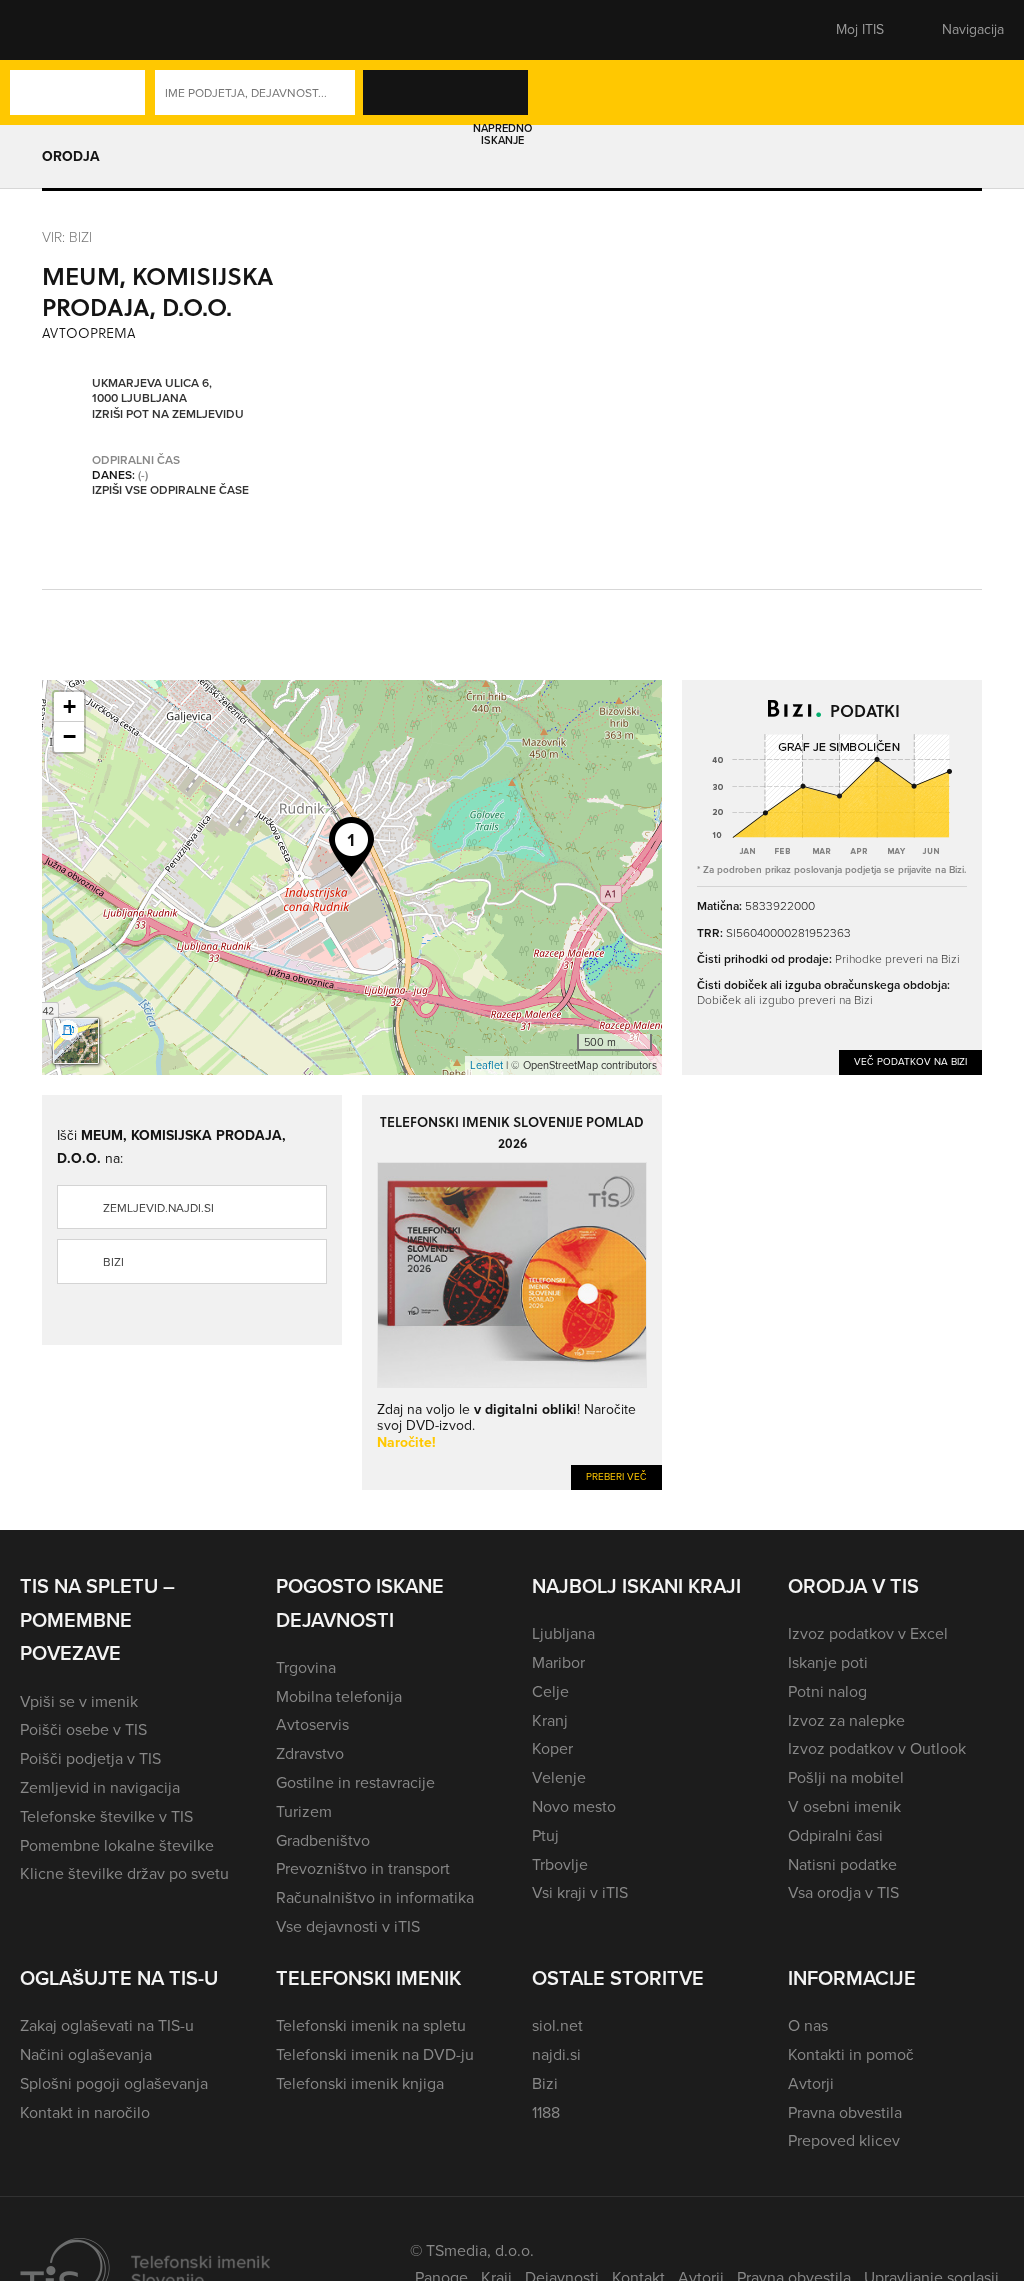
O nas (808, 2025)
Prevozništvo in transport (363, 1868)
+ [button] (69, 706)
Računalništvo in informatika (375, 1897)
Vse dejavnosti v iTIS (348, 1926)
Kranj (550, 1720)
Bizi (113, 1262)
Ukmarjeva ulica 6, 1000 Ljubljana (152, 391)
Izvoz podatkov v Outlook (877, 1748)
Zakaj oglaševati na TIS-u (107, 2025)
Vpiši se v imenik (79, 1701)
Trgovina (306, 1667)
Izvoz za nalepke (846, 1720)
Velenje (559, 1777)
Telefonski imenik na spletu (371, 2025)
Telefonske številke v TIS (106, 1816)
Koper (552, 1748)
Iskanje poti (828, 1662)
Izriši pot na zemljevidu (168, 415)
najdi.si (556, 2054)
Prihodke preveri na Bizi (897, 958)
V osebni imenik (844, 1806)
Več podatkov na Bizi (910, 1061)
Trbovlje (560, 1864)
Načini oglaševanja (86, 2054)
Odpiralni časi (835, 1835)
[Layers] (76, 1041)
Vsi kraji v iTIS (580, 1892)
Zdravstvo (310, 1753)
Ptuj (545, 1835)
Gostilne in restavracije (355, 1782)
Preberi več (616, 1476)
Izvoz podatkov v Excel (868, 1633)
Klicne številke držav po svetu (124, 1873)
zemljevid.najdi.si (158, 1208)
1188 (546, 2112)
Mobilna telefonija (339, 1696)
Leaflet (486, 1065)
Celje (550, 1691)
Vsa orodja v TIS (843, 1892)
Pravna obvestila (845, 2112)
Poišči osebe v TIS (83, 1729)
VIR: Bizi (67, 236)
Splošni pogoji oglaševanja (114, 2083)
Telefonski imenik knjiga (360, 2083)
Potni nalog (827, 1691)
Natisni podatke (842, 1864)
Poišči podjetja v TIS (90, 1758)
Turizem (304, 1811)
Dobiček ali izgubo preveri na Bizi (785, 999)
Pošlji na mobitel (846, 1777)
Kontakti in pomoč (851, 2054)
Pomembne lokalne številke (117, 1845)
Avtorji (811, 2083)
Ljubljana (563, 1633)
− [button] (69, 736)
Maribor (558, 1662)
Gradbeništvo (323, 1840)
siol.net (557, 2025)
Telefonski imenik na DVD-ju (375, 2054)
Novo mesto (574, 1806)
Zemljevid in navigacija (100, 1787)
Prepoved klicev (844, 2140)
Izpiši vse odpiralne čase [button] (170, 491)
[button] (55, 30)
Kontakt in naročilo (85, 2112)
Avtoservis (312, 1724)
